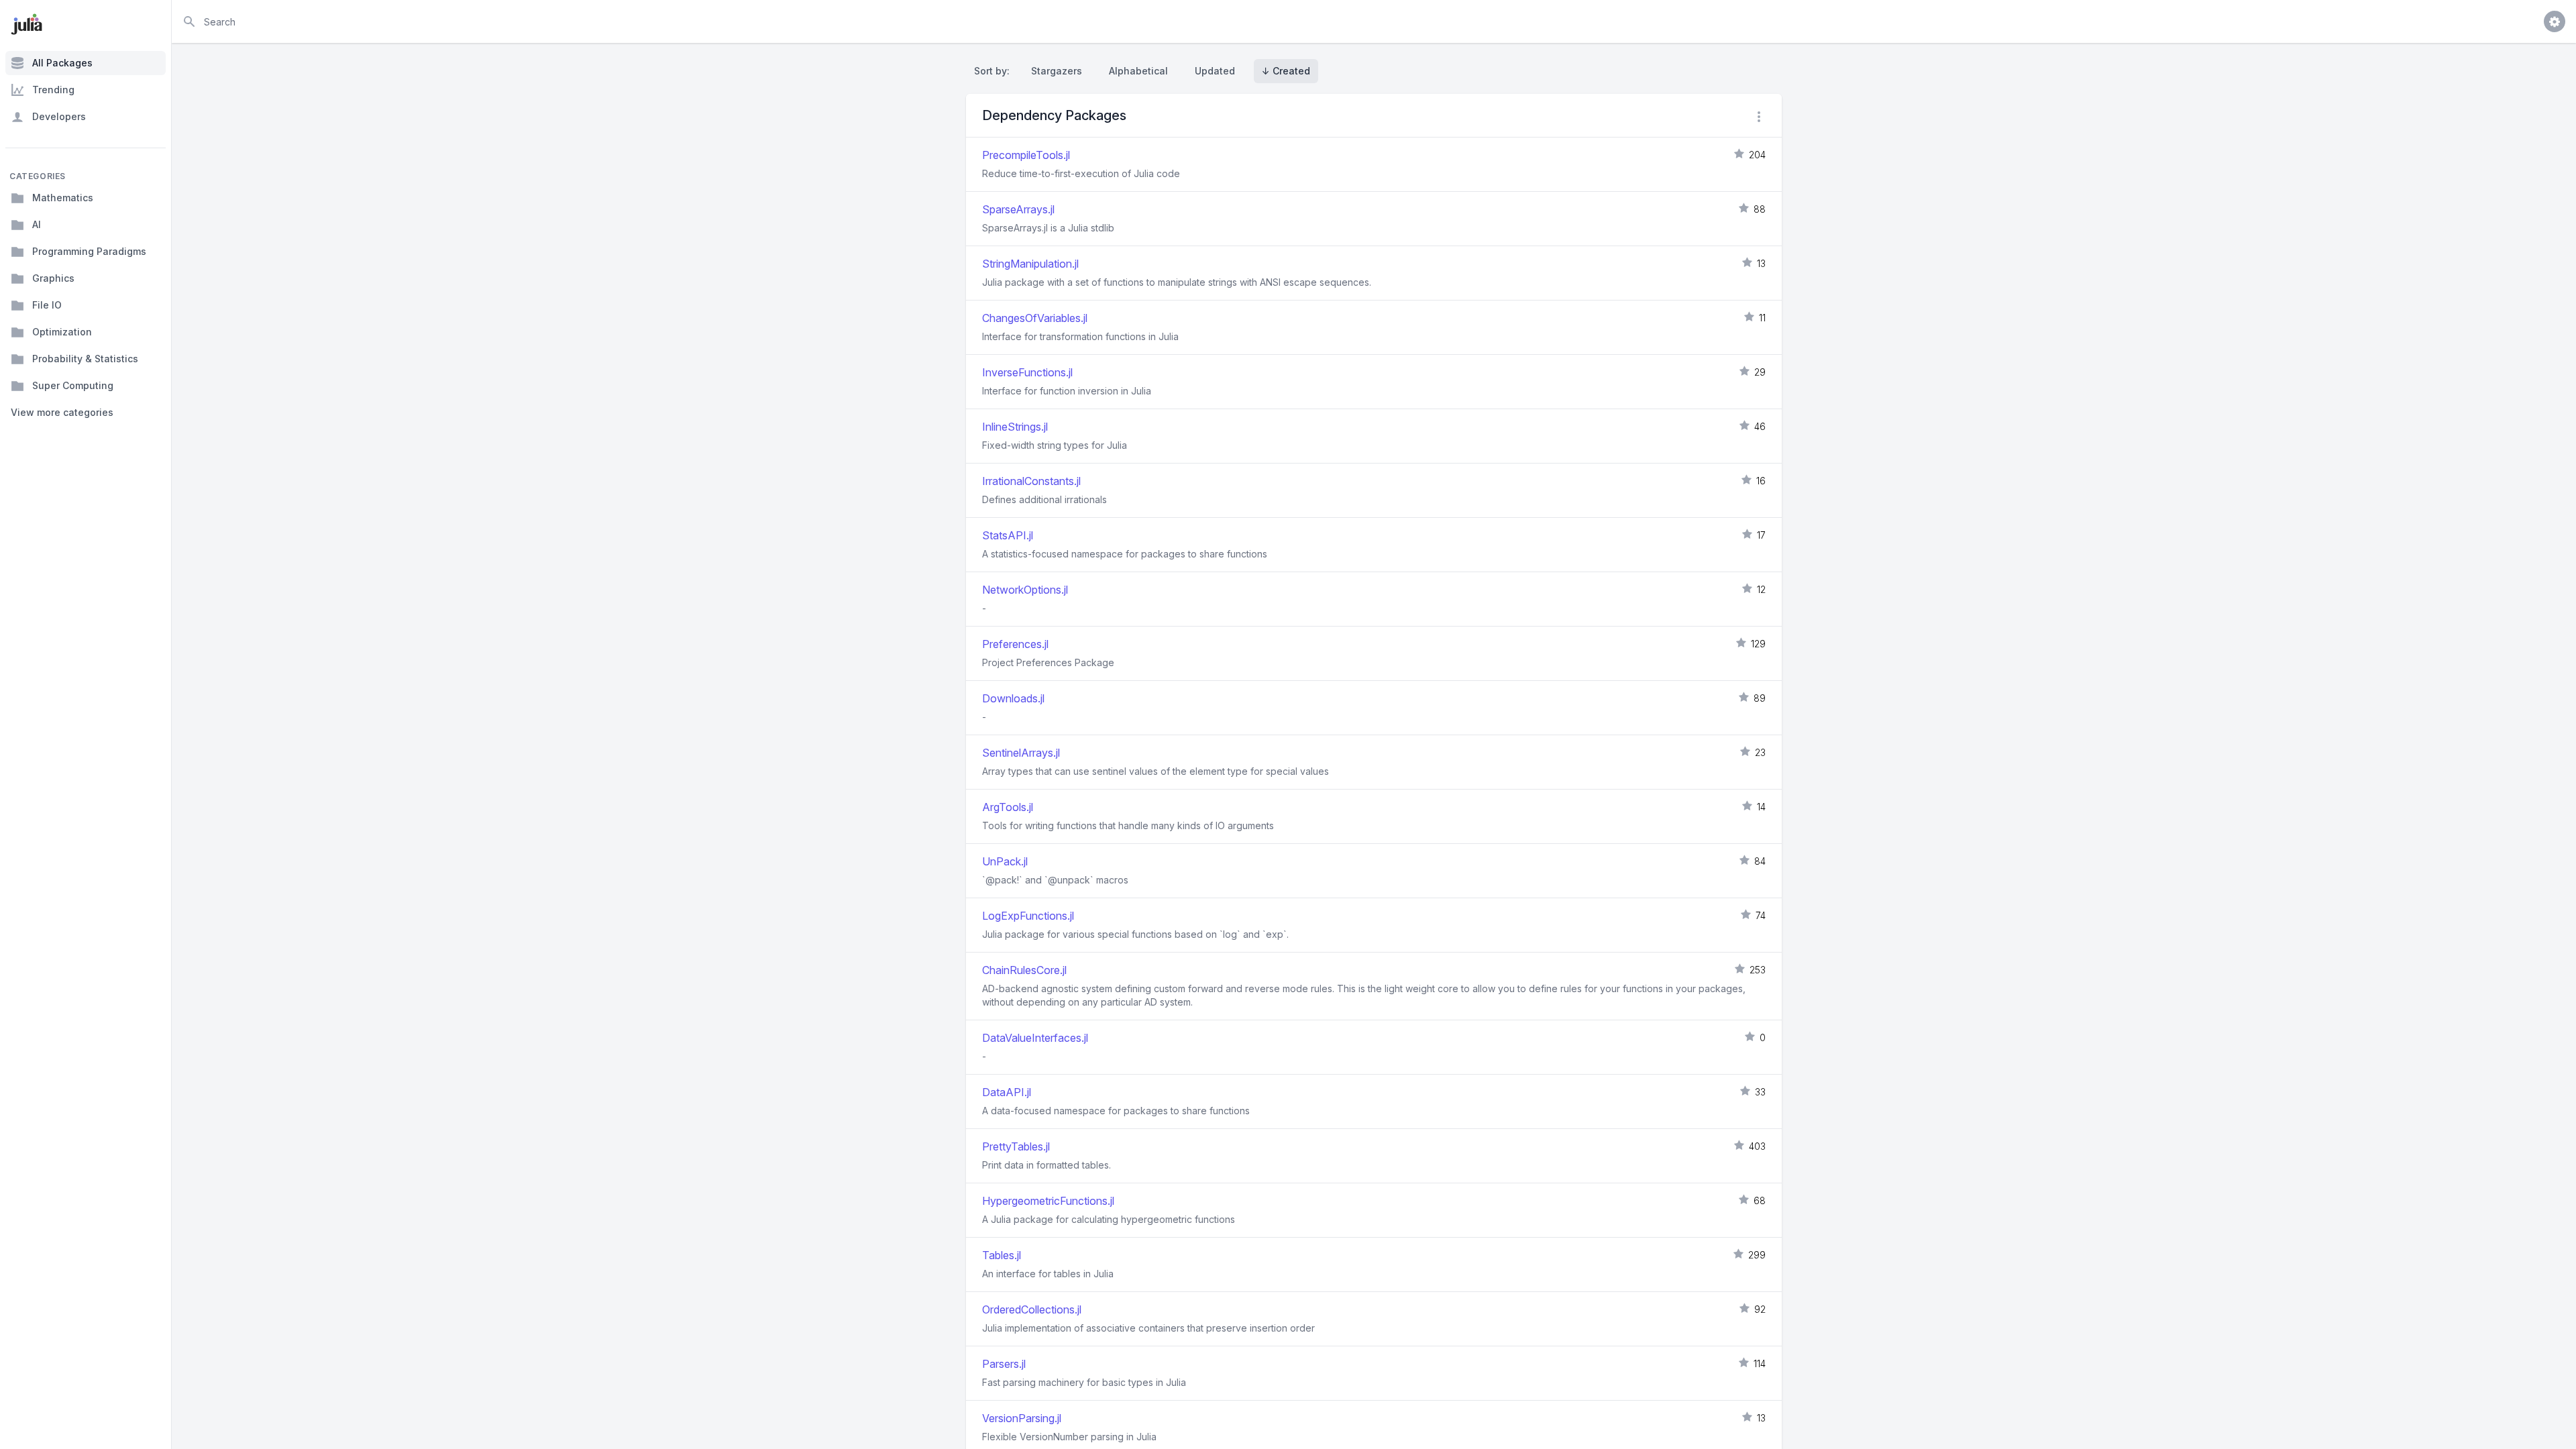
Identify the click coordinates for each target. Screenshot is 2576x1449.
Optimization (62, 332)
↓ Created (1286, 71)
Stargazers (1057, 71)
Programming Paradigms (89, 251)
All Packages (62, 63)
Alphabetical (1138, 71)
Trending (53, 90)
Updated (1215, 71)
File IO (47, 305)
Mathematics (63, 198)
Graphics (53, 278)
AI (37, 224)
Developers (59, 116)
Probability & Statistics (85, 359)
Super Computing (73, 385)
